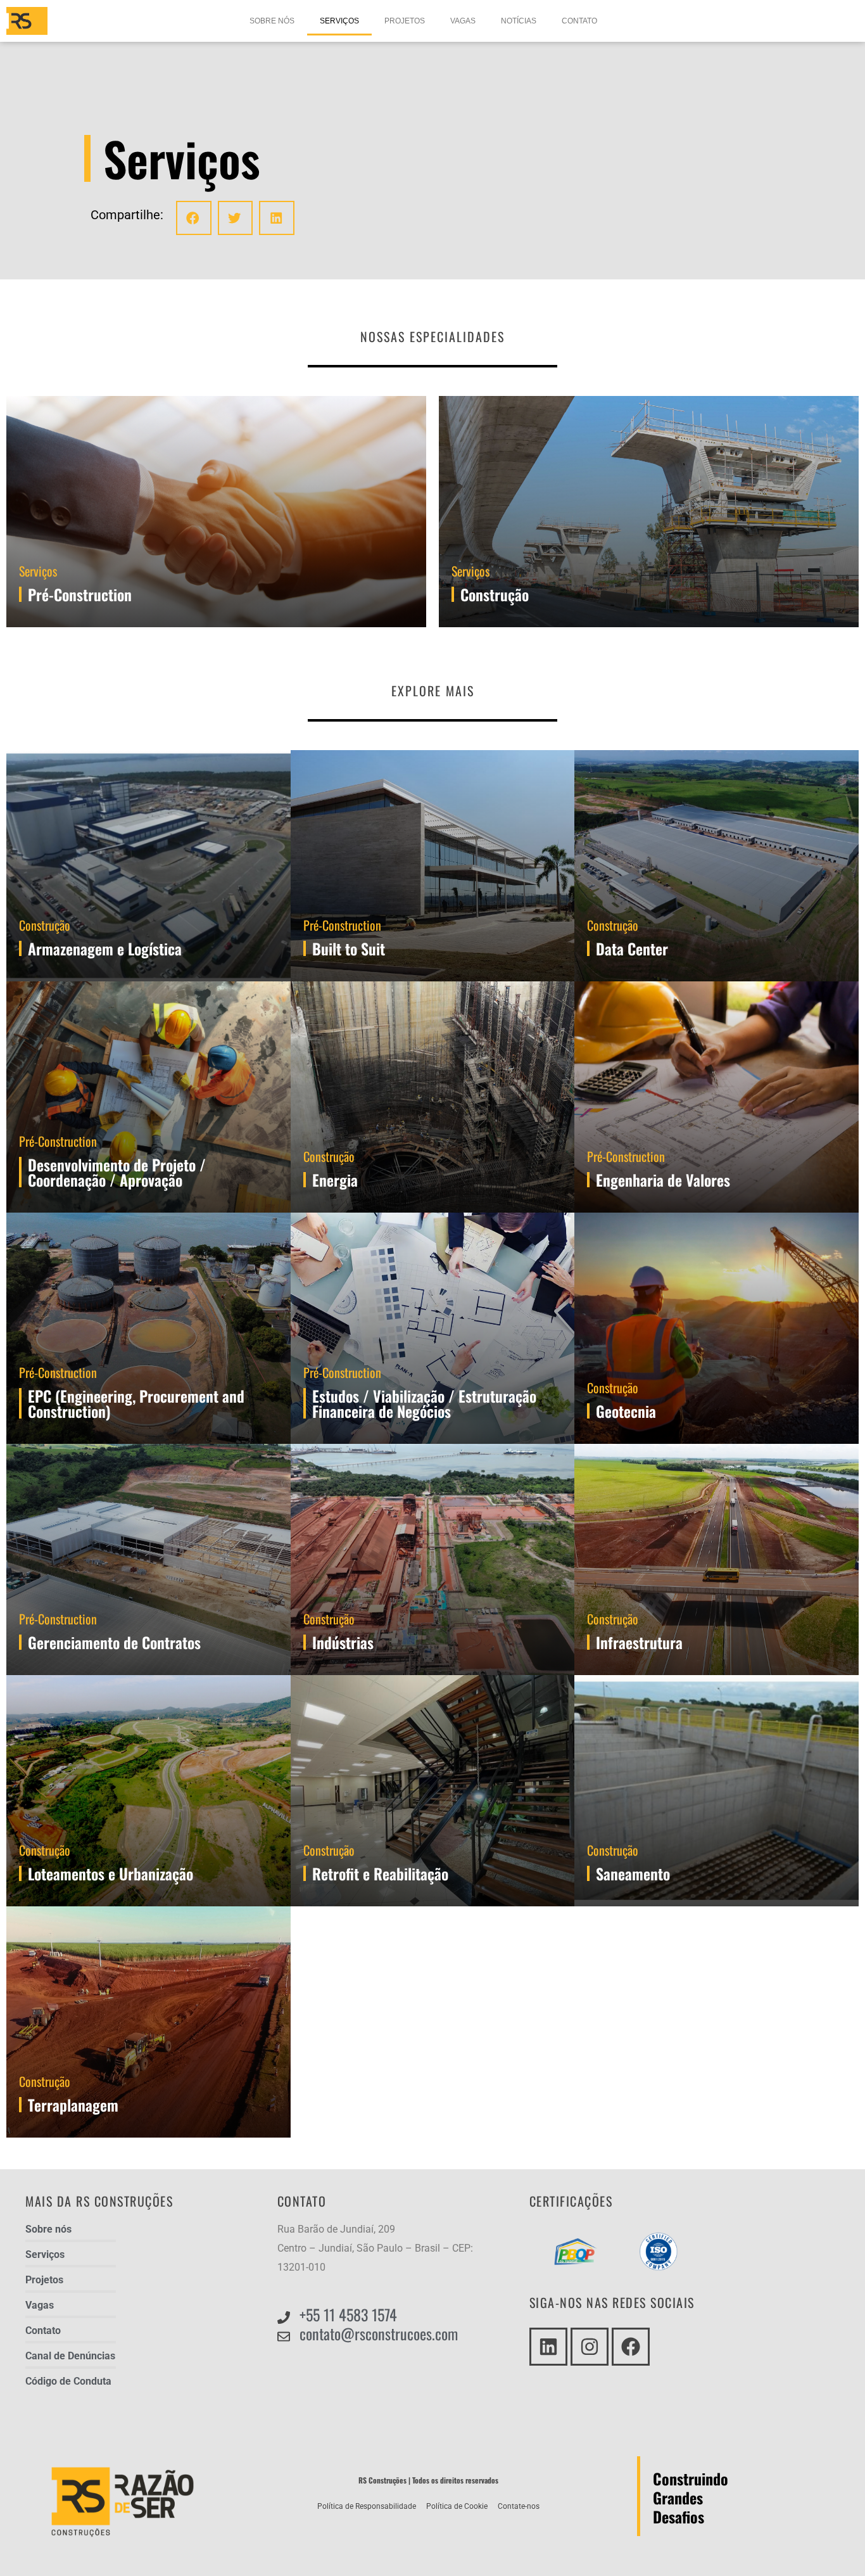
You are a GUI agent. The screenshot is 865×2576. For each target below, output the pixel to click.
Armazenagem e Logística (105, 948)
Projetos (405, 21)
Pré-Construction (342, 925)
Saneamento (633, 1873)
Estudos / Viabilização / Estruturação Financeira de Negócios (424, 1403)
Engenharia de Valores (663, 1180)
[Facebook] (631, 2347)
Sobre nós (272, 21)
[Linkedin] (548, 2347)
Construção (45, 925)
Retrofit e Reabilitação (380, 1873)
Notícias (519, 21)
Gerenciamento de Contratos (114, 1642)
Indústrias (343, 1642)
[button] (194, 218)
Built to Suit (349, 948)
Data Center (632, 948)
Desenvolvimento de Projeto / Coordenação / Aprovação (117, 1172)
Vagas (463, 21)
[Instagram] (590, 2347)
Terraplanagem (73, 2105)
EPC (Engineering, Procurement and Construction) (136, 1403)
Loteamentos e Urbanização (110, 1873)
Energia (335, 1180)
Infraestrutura (639, 1642)
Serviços (339, 21)
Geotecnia (626, 1411)
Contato (579, 21)
